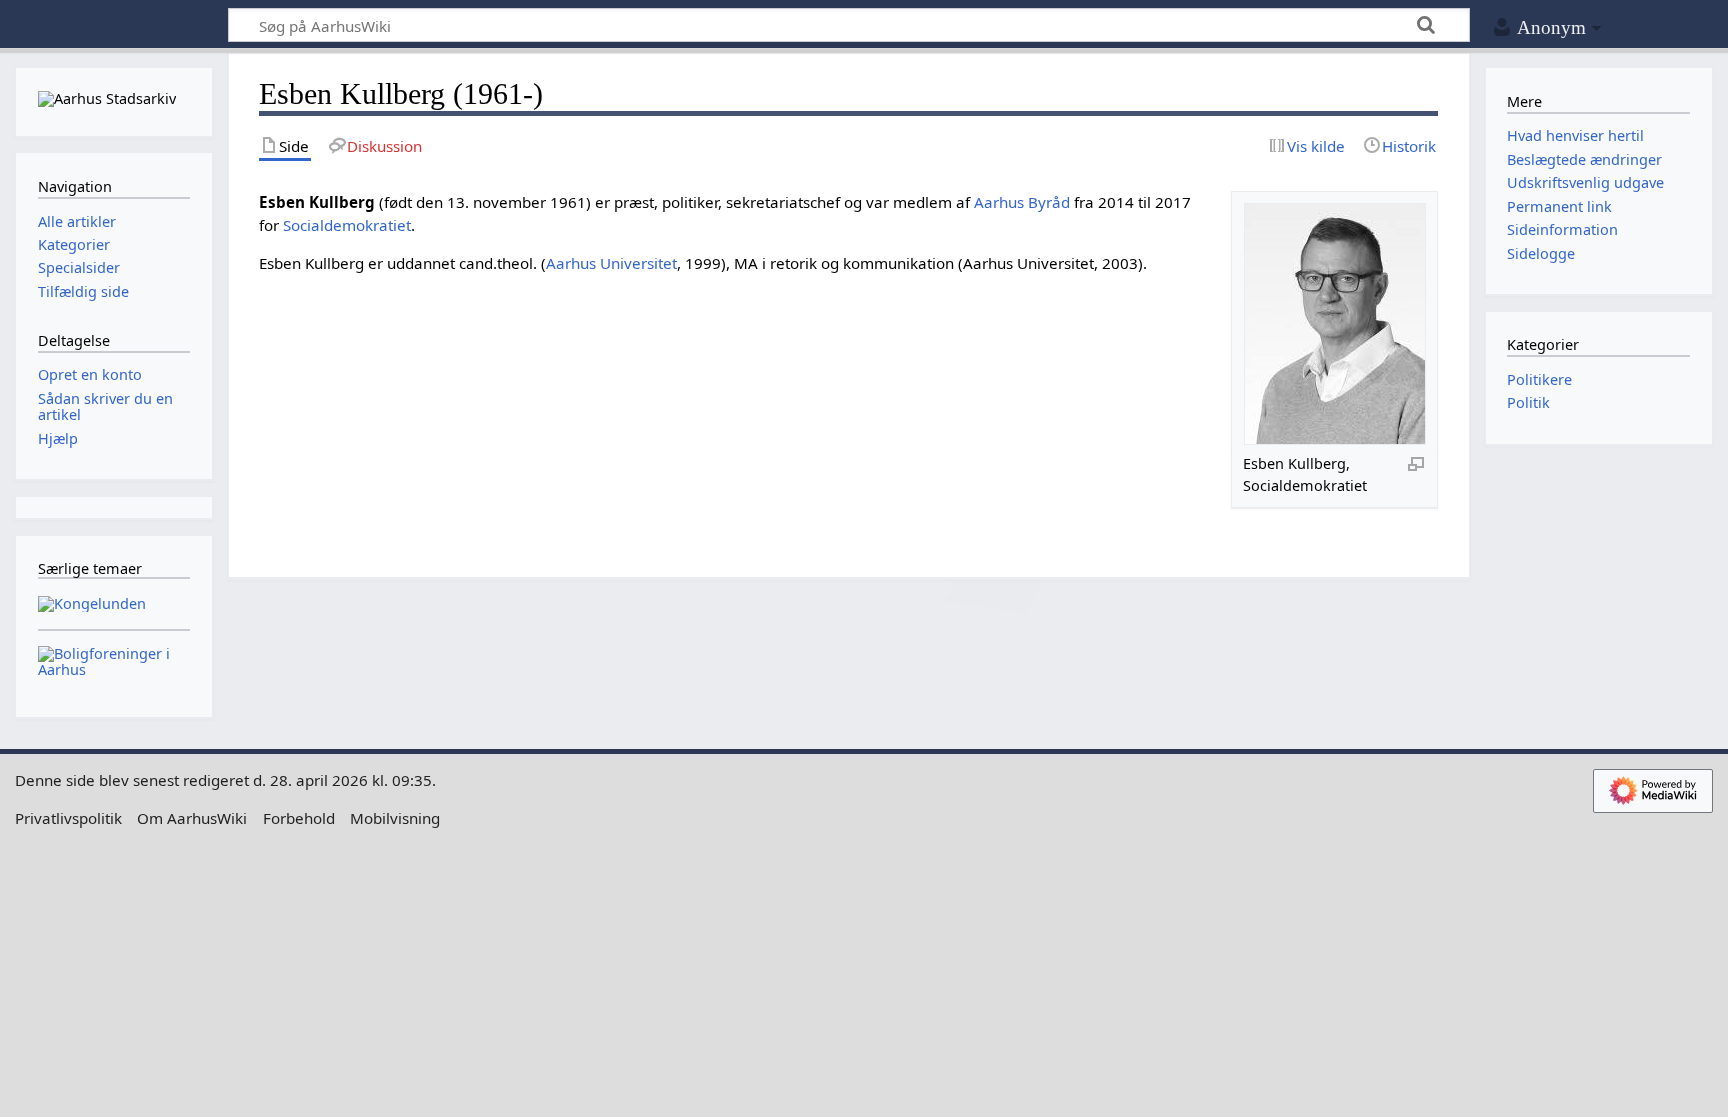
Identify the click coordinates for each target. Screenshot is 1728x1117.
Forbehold (299, 818)
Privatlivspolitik (68, 818)
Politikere (1539, 379)
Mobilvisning (395, 818)
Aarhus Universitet (611, 263)
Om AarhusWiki (192, 818)
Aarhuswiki (113, 25)
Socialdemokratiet (347, 225)
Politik (1528, 402)
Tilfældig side (83, 291)
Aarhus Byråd (1022, 202)
